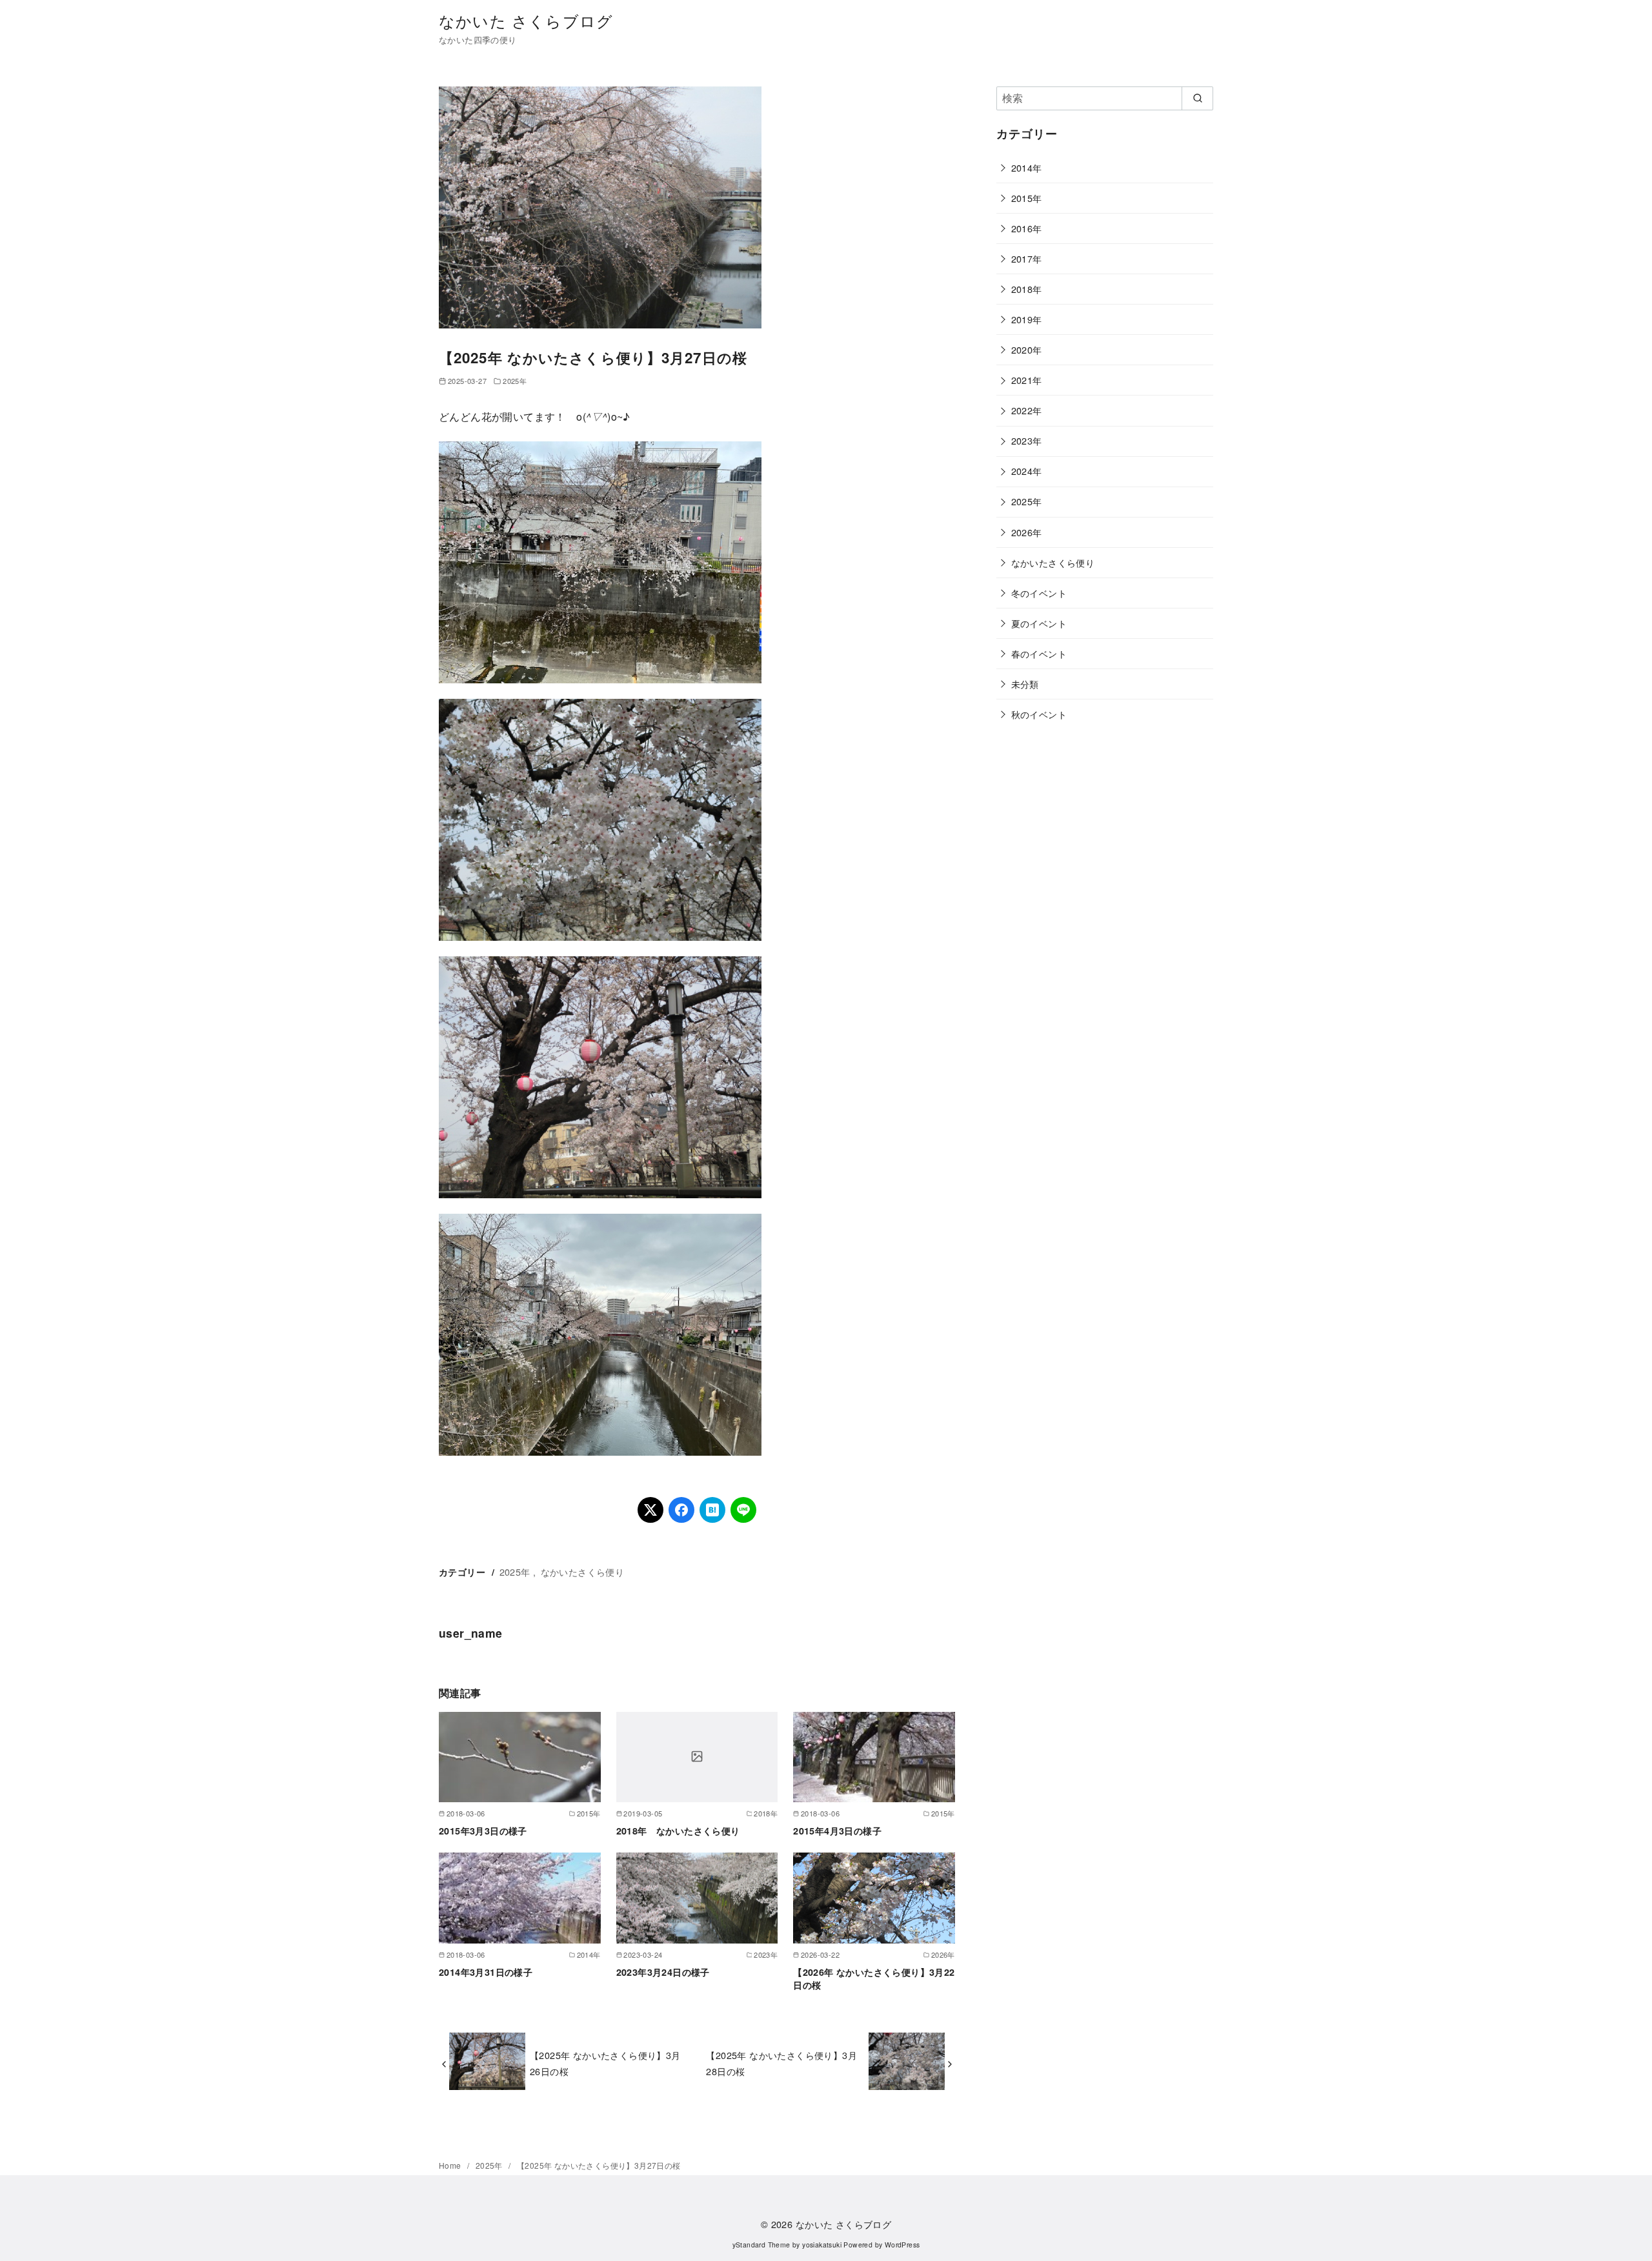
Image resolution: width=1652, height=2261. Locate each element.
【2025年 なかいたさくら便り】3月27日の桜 (599, 2165)
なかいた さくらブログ (526, 20)
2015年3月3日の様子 (483, 1831)
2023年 (1027, 440)
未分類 (1025, 684)
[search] (1197, 98)
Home (451, 2165)
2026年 (1027, 532)
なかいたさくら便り (583, 1572)
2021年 (1027, 380)
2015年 (1027, 198)
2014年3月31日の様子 (486, 1972)
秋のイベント (1039, 714)
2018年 (1027, 289)
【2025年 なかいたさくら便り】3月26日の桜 (605, 2063)
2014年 (1027, 167)
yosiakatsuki (822, 2245)
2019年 (1027, 319)
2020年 (1027, 349)
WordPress (902, 2245)
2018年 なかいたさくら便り (678, 1831)
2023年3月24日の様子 (663, 1972)
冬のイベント (1039, 593)
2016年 (1027, 228)
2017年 (1027, 258)
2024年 (1027, 471)
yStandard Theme (761, 2245)
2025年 (515, 381)
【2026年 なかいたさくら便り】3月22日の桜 (874, 1978)
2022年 (1027, 410)
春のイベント (1039, 653)
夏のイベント (1039, 623)
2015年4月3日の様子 (837, 1831)
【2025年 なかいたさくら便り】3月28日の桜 (781, 2063)
